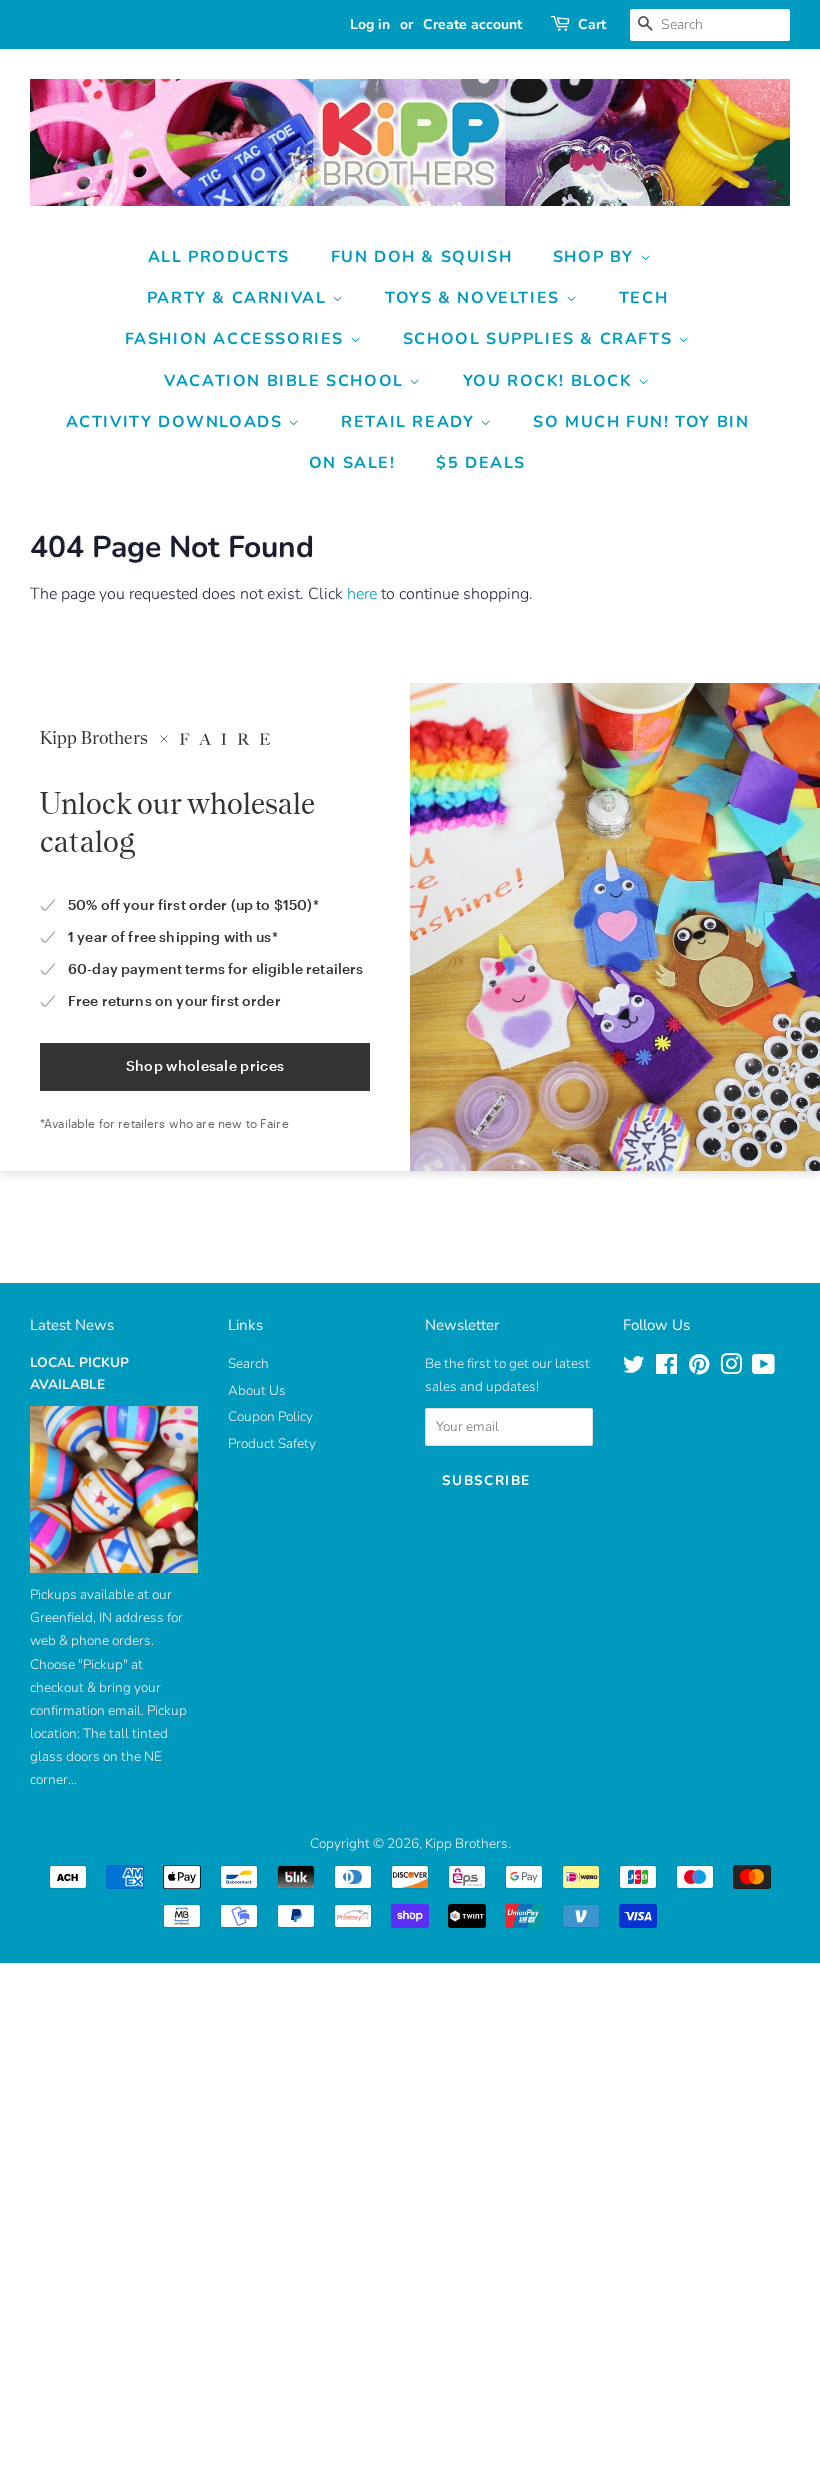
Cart (592, 24)
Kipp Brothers (466, 1843)
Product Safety (272, 1443)
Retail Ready (410, 422)
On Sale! (352, 463)
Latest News (72, 1325)
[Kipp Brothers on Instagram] (731, 1368)
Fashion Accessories (237, 339)
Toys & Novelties (475, 298)
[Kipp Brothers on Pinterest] (699, 1368)
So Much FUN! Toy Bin (641, 422)
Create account (472, 24)
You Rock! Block (551, 381)
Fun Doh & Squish (422, 257)
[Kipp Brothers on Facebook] (666, 1368)
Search (248, 1363)
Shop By (596, 257)
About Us (257, 1390)
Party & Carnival (239, 298)
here (362, 594)
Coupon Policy (270, 1416)
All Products (219, 257)
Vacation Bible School (286, 381)
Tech (643, 298)
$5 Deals (481, 463)
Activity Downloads (177, 422)
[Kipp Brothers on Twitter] (634, 1368)
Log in (370, 24)
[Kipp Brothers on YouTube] (763, 1368)
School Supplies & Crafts (540, 339)
